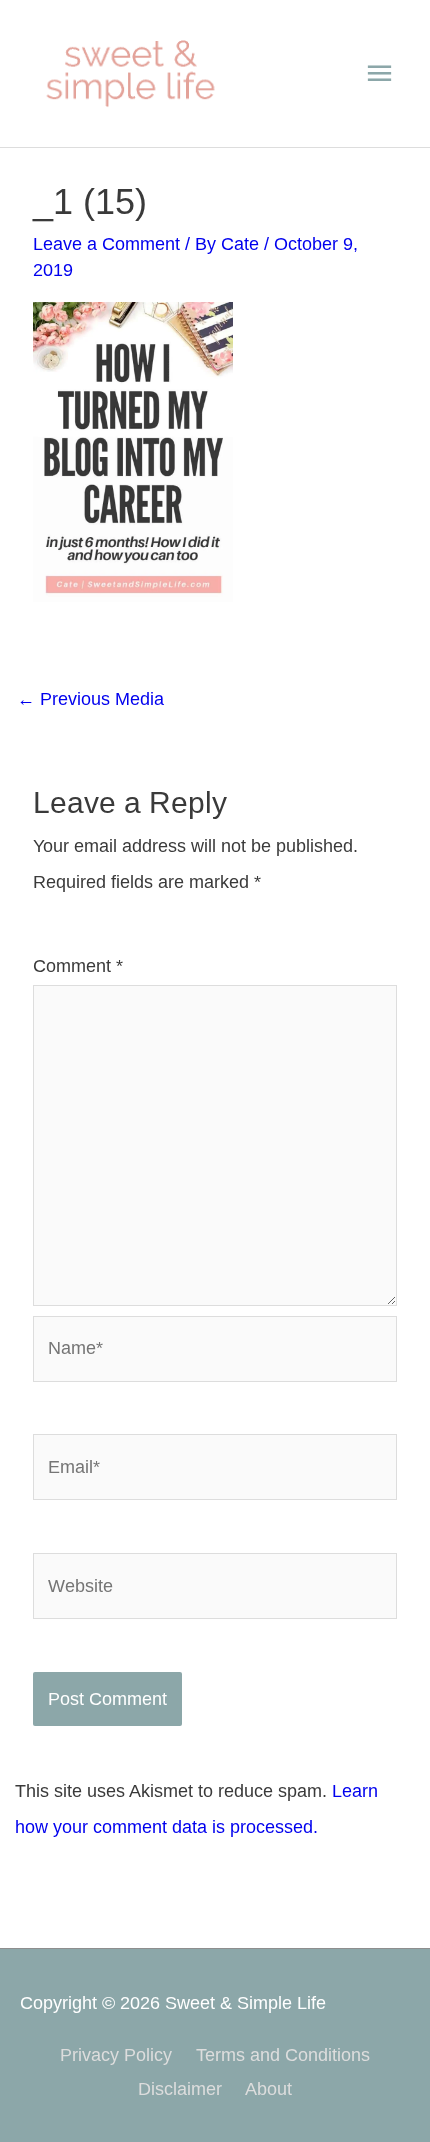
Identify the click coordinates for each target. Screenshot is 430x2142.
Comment (78, 965)
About (268, 2088)
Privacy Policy (116, 2054)
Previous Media (90, 698)
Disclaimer (180, 2088)
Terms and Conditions (283, 2054)
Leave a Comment (106, 243)
